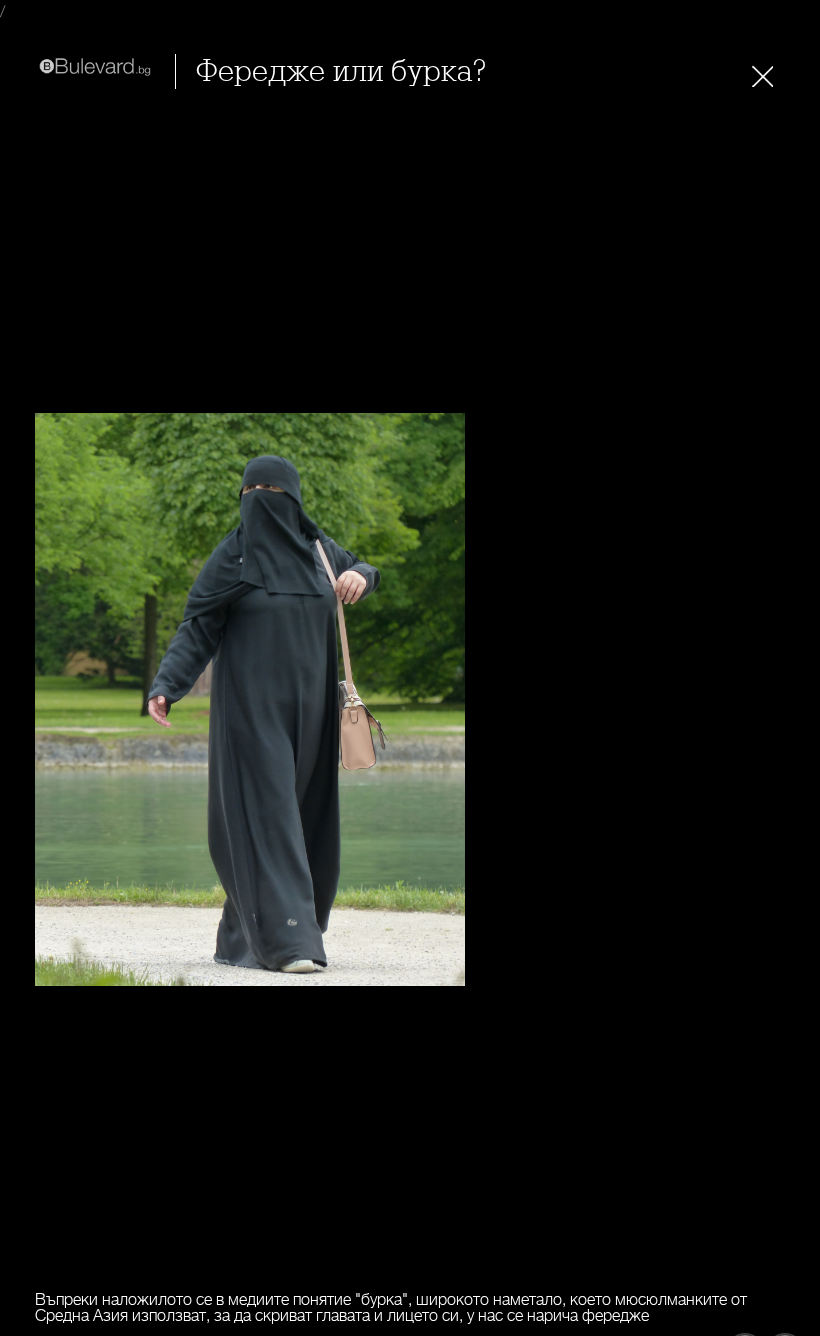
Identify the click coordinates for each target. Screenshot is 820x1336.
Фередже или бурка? (341, 71)
